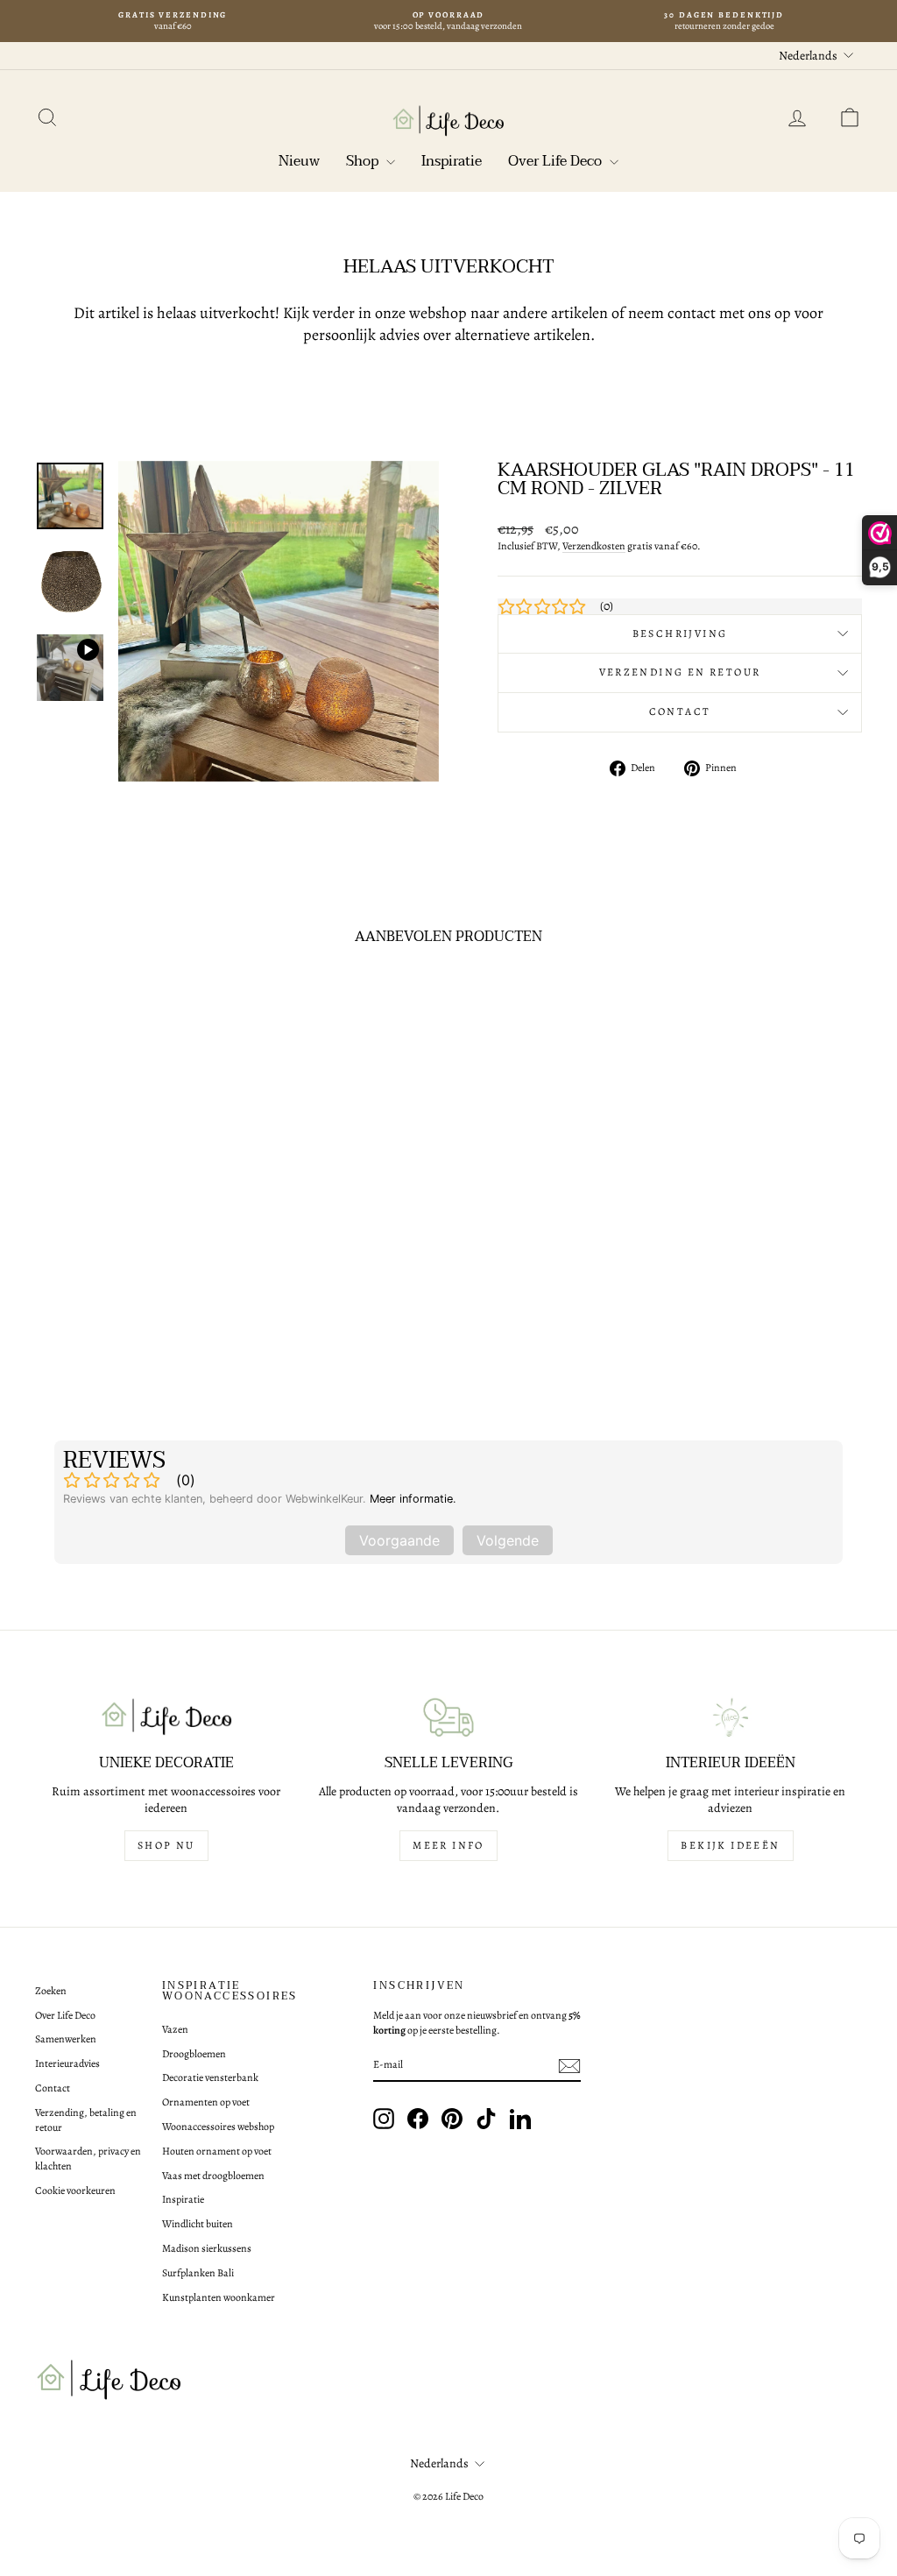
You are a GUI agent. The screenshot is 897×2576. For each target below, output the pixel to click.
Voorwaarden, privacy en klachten (88, 2158)
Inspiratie (452, 161)
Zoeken (51, 1991)
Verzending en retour (680, 672)
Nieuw (299, 161)
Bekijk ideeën (730, 1845)
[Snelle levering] (448, 1717)
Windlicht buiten (198, 2224)
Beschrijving (680, 633)
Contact (680, 711)
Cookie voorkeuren (75, 2190)
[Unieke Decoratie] (166, 1717)
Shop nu (166, 1845)
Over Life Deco (557, 161)
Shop (364, 161)
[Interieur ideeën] (731, 1717)
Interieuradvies (67, 2063)
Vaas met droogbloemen (213, 2176)
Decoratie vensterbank (210, 2077)
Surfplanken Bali (198, 2273)
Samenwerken (66, 2039)
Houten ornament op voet (217, 2151)
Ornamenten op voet (206, 2102)
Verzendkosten (594, 546)
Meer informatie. (413, 1499)
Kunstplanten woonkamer (219, 2297)
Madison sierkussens (207, 2248)
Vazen (175, 2029)
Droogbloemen (194, 2054)
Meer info (448, 1845)
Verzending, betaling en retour (86, 2120)
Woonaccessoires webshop (218, 2127)
